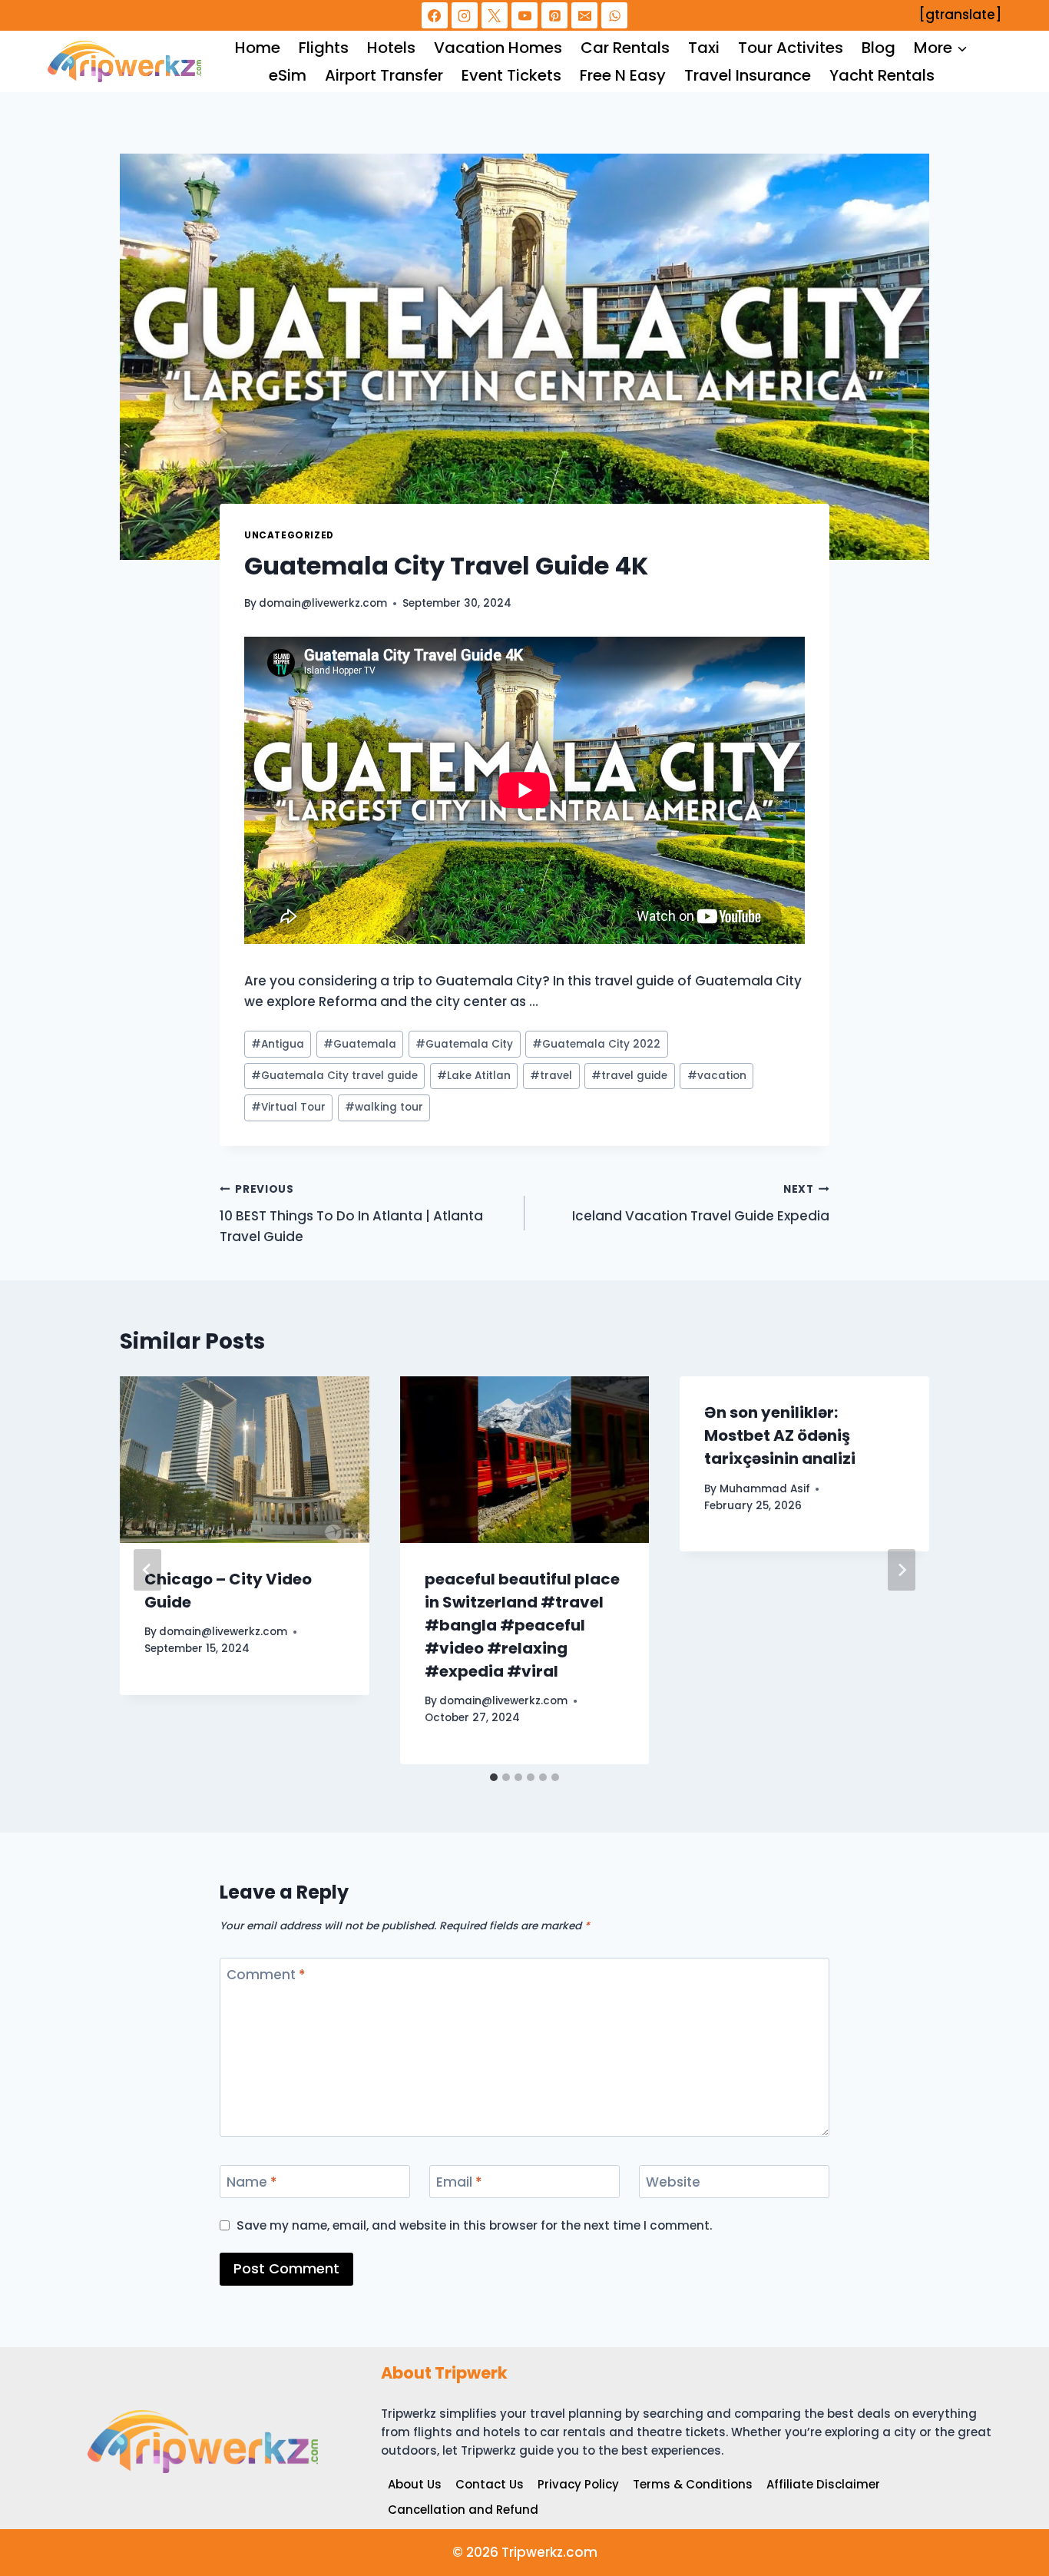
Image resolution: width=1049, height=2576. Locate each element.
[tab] (494, 1777)
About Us (415, 2484)
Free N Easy (623, 75)
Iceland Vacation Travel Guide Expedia (701, 1204)
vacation (717, 1076)
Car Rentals (625, 48)
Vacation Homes (498, 48)
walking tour (384, 1107)
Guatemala (360, 1044)
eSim (288, 75)
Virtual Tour (288, 1107)
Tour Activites (791, 48)
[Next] (902, 1570)
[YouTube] (524, 15)
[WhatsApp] (614, 15)
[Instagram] (465, 15)
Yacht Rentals (882, 75)
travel (551, 1076)
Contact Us (490, 2484)
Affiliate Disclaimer (823, 2484)
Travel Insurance (748, 75)
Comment (266, 1975)
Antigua (278, 1044)
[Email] (584, 15)
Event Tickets (511, 75)
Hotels (391, 48)
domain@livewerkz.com (323, 603)
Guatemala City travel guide (334, 1076)
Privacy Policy (578, 2484)
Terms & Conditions (693, 2484)
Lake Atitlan (474, 1076)
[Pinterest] (554, 15)
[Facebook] (435, 15)
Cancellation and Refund (463, 2510)
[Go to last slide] (147, 1570)
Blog (879, 48)
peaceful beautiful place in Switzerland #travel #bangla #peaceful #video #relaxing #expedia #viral (522, 1625)
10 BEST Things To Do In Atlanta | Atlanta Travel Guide (351, 1214)
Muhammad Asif (765, 1489)
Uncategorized (289, 535)
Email (459, 2182)
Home (258, 48)
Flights (324, 48)
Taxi (704, 48)
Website (673, 2182)
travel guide (629, 1076)
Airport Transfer (384, 75)
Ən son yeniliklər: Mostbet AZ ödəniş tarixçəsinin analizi (780, 1435)
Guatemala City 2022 (596, 1044)
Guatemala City (464, 1044)
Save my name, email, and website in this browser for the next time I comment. (475, 2226)
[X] (495, 15)
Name (252, 2182)
